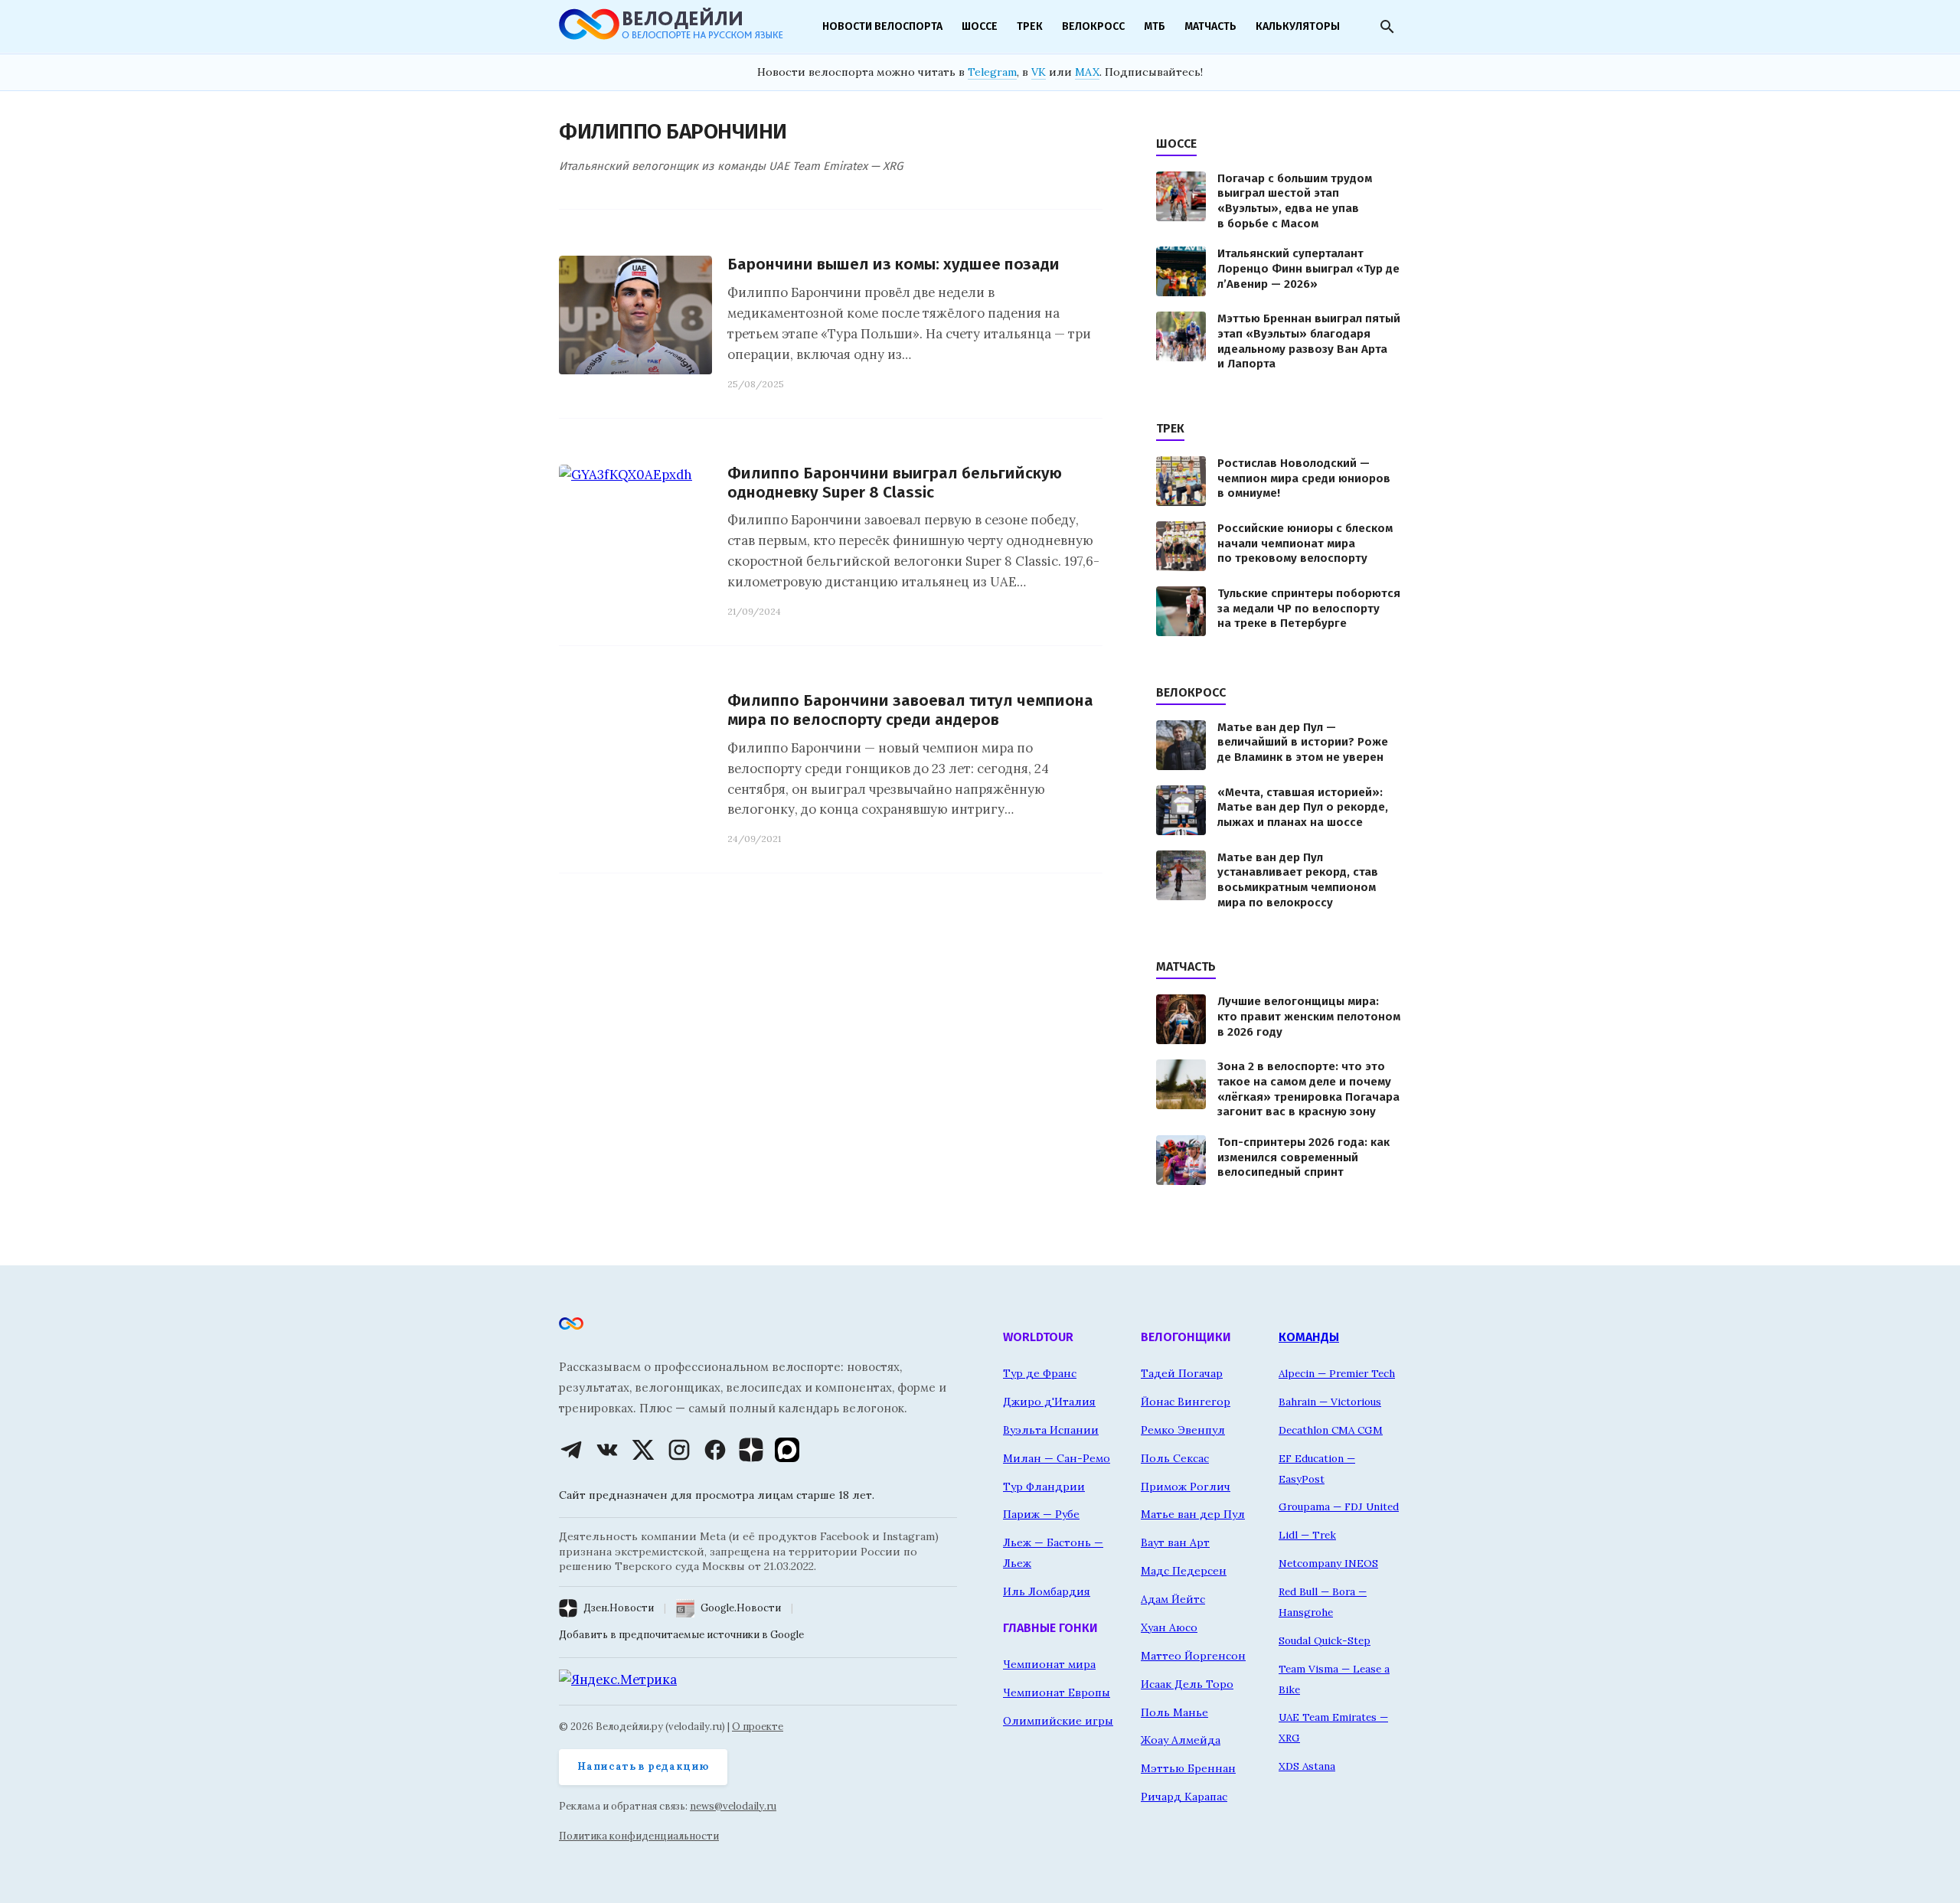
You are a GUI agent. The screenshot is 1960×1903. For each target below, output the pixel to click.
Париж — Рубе (1041, 1514)
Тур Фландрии (1044, 1487)
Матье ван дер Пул (1193, 1514)
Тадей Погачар (1182, 1373)
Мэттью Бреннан (1188, 1768)
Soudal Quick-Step (1325, 1640)
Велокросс (1093, 26)
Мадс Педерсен (1184, 1571)
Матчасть (1210, 26)
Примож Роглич (1186, 1487)
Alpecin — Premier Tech (1337, 1373)
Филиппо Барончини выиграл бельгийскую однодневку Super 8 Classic (895, 483)
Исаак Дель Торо (1187, 1684)
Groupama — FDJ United (1339, 1506)
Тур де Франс (1040, 1373)
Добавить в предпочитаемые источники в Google (681, 1635)
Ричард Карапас (1184, 1797)
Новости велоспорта (882, 26)
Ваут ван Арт (1175, 1542)
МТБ (1155, 26)
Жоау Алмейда (1181, 1740)
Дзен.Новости (619, 1608)
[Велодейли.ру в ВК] (607, 1450)
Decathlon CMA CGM (1331, 1430)
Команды (1309, 1337)
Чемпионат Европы (1057, 1692)
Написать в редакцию (643, 1766)
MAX (1087, 72)
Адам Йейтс (1173, 1599)
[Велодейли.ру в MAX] (787, 1450)
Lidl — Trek (1307, 1535)
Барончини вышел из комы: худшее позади (893, 264)
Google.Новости (741, 1608)
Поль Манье (1174, 1712)
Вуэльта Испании (1051, 1430)
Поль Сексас (1175, 1458)
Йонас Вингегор (1186, 1402)
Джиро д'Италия (1049, 1402)
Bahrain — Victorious (1330, 1402)
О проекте (758, 1727)
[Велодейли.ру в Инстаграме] (679, 1450)
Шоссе (980, 26)
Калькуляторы (1298, 26)
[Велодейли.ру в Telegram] (571, 1450)
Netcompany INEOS (1328, 1563)
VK (1039, 72)
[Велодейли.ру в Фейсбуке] (715, 1450)
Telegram (992, 72)
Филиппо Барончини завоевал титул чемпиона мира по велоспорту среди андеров (910, 710)
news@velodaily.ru (733, 1806)
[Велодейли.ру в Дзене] (751, 1450)
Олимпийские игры (1058, 1721)
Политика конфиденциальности (639, 1836)
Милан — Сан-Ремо (1057, 1458)
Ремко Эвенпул (1183, 1430)
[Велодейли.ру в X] (643, 1450)
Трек (1030, 26)
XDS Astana (1307, 1766)
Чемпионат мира (1049, 1664)
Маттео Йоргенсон (1193, 1656)
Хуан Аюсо (1169, 1627)
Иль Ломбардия (1047, 1591)
